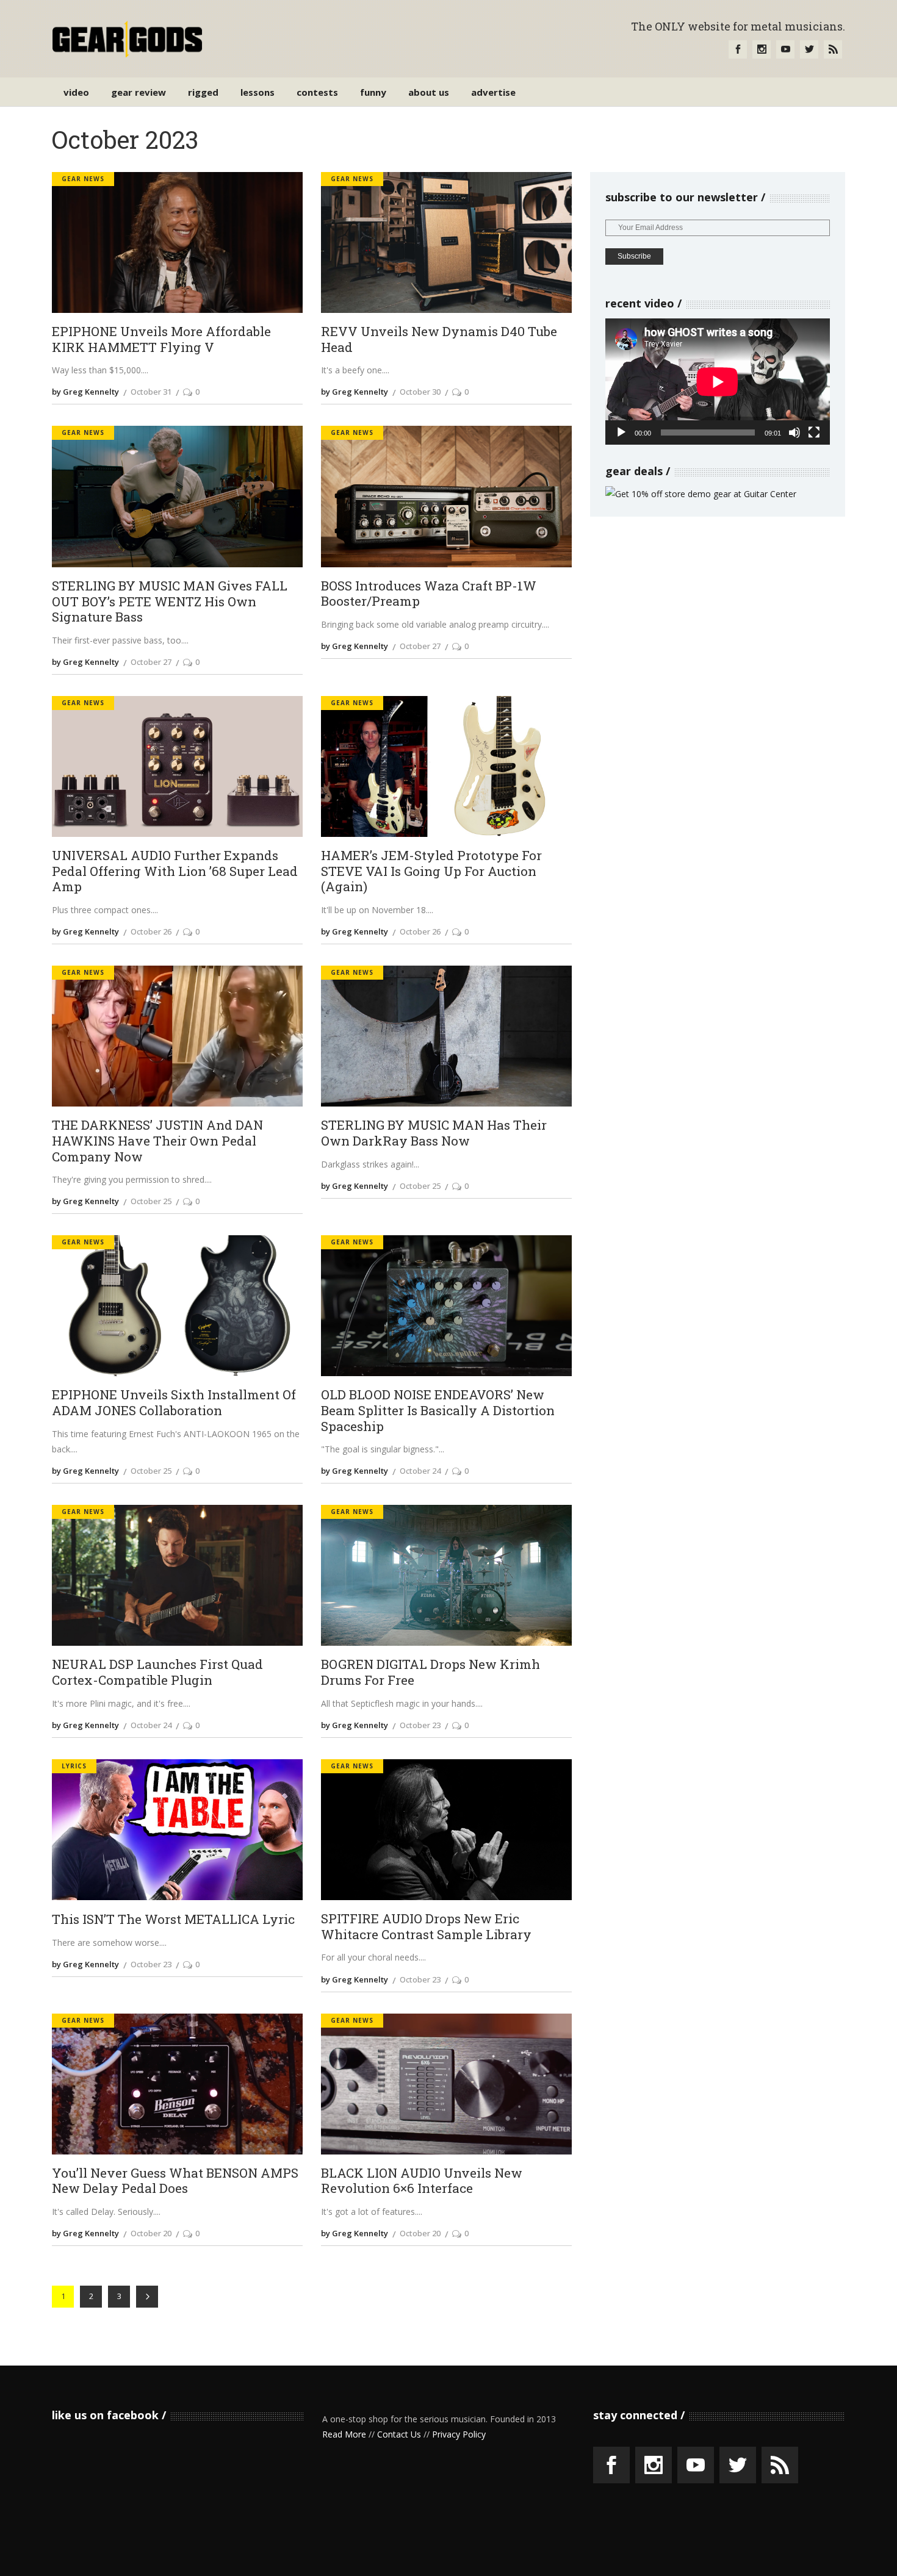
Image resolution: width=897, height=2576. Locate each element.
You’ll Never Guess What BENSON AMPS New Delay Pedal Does (175, 2181)
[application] (718, 382)
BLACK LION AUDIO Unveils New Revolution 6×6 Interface (422, 2181)
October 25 (151, 1201)
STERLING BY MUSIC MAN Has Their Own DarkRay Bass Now (434, 1133)
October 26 (151, 931)
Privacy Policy (459, 2434)
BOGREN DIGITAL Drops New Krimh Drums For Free (430, 1672)
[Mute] (794, 432)
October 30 (420, 392)
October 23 (420, 1725)
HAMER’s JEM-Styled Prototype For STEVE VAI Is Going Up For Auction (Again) (431, 871)
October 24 (420, 1471)
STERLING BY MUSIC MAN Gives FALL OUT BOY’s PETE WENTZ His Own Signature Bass (170, 602)
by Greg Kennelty (85, 392)
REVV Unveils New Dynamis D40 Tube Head (439, 339)
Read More (344, 2434)
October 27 (151, 662)
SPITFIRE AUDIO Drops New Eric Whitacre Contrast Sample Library (426, 1927)
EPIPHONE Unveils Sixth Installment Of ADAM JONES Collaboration (174, 1403)
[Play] (621, 432)
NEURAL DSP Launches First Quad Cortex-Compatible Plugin (157, 1672)
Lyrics (74, 1766)
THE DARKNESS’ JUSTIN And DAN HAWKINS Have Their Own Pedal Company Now (157, 1141)
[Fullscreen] (814, 432)
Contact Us (399, 2434)
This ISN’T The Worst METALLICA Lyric (173, 1920)
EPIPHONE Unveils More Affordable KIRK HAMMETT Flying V (161, 339)
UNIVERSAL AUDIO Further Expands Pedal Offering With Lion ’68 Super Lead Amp (175, 871)
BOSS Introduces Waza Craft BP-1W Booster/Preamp (429, 594)
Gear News (83, 179)
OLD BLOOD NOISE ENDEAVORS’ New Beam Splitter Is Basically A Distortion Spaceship (438, 1411)
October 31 (151, 392)
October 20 (151, 2233)
